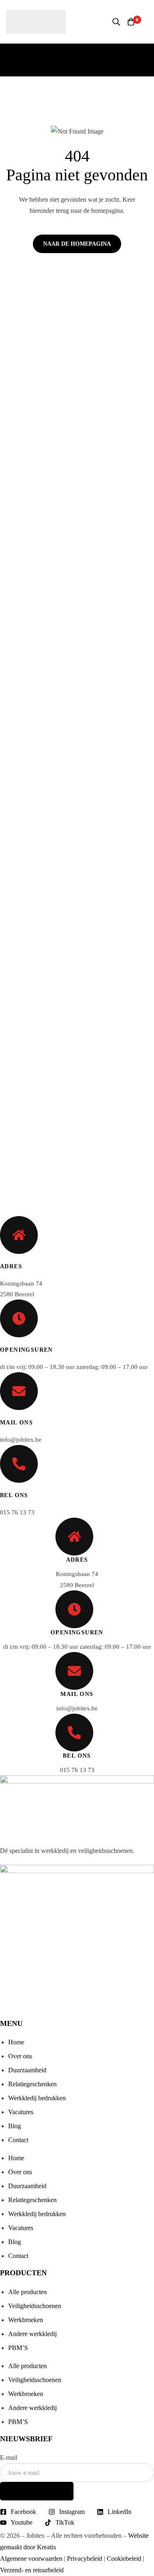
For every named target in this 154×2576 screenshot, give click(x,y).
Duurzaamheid (27, 2070)
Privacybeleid (85, 2559)
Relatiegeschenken (32, 2084)
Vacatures (21, 2112)
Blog (15, 2126)
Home (16, 2042)
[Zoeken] (116, 22)
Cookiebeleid (124, 2559)
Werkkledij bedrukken (37, 2098)
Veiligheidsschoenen (35, 2306)
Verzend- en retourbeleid (32, 2570)
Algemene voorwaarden (31, 2559)
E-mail (9, 2457)
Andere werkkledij (32, 2334)
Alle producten (28, 2292)
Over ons (20, 2056)
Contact (18, 2140)
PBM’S (18, 2348)
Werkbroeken (26, 2320)
